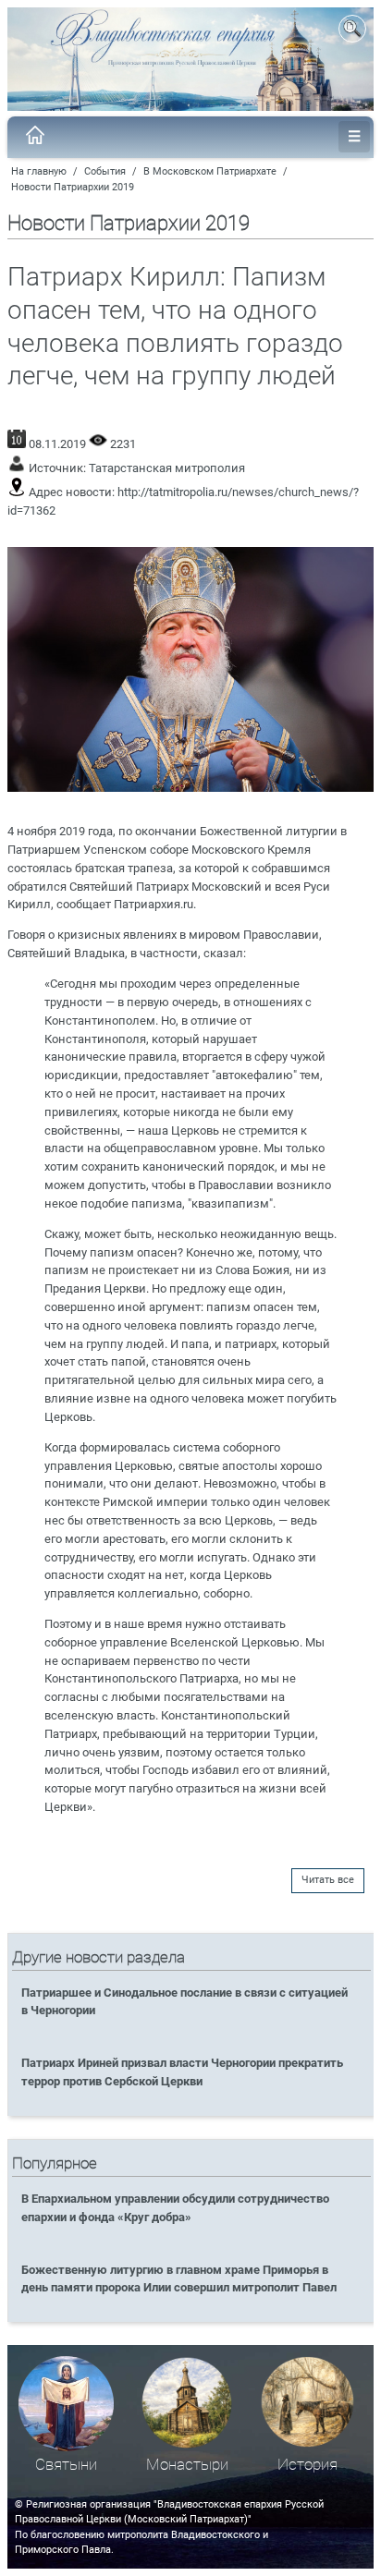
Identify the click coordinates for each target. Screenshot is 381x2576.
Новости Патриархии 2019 (73, 187)
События (105, 171)
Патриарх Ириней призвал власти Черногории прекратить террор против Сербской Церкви (182, 2072)
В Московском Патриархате (210, 171)
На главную (39, 171)
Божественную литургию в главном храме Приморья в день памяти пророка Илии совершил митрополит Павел (179, 2278)
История (307, 2465)
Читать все (328, 1880)
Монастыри (187, 2465)
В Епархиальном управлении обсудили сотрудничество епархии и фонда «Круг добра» (175, 2207)
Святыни (66, 2465)
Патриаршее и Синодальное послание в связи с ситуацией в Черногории (184, 2001)
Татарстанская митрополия (167, 468)
